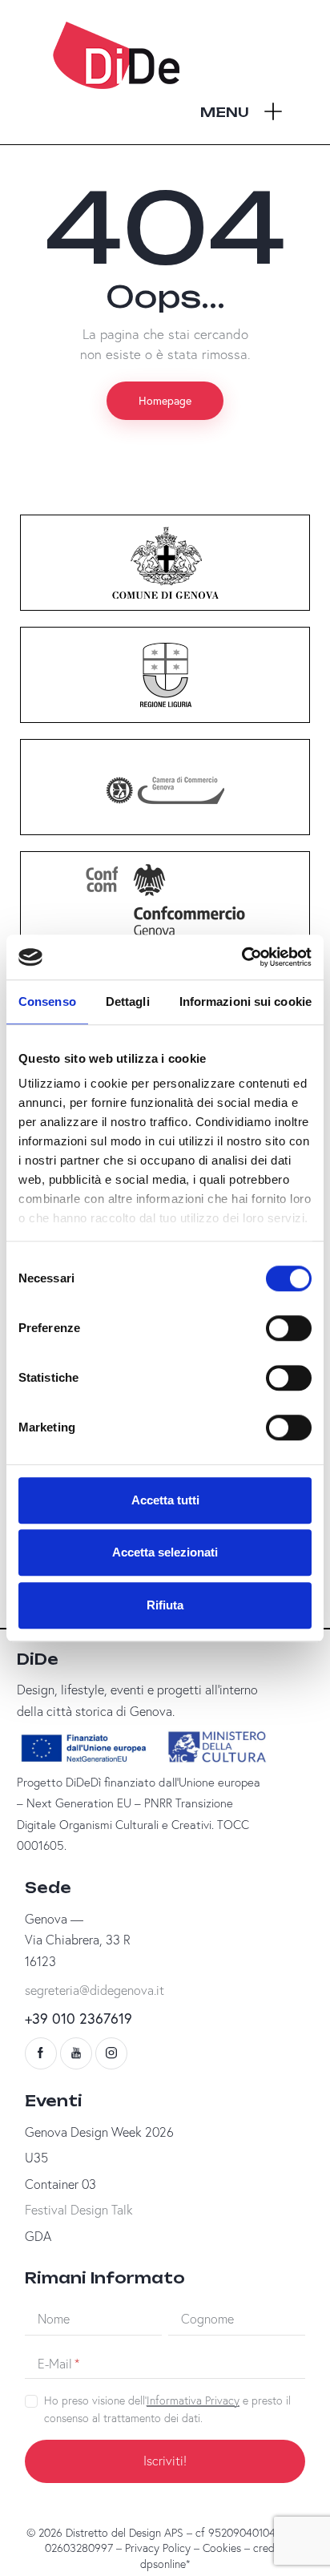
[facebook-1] (41, 2053)
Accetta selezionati (165, 1552)
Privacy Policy (158, 2548)
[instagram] (111, 2053)
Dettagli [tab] (128, 1001)
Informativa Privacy (193, 2401)
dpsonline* (165, 2564)
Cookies (222, 2548)
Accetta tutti (165, 1500)
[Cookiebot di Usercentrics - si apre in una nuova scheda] (241, 957)
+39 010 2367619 (78, 2018)
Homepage (165, 400)
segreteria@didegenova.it (95, 1990)
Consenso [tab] (47, 1001)
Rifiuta (165, 1605)
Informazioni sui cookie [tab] (245, 1001)
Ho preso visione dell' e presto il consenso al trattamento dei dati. (167, 2409)
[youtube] (76, 2053)
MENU (225, 112)
